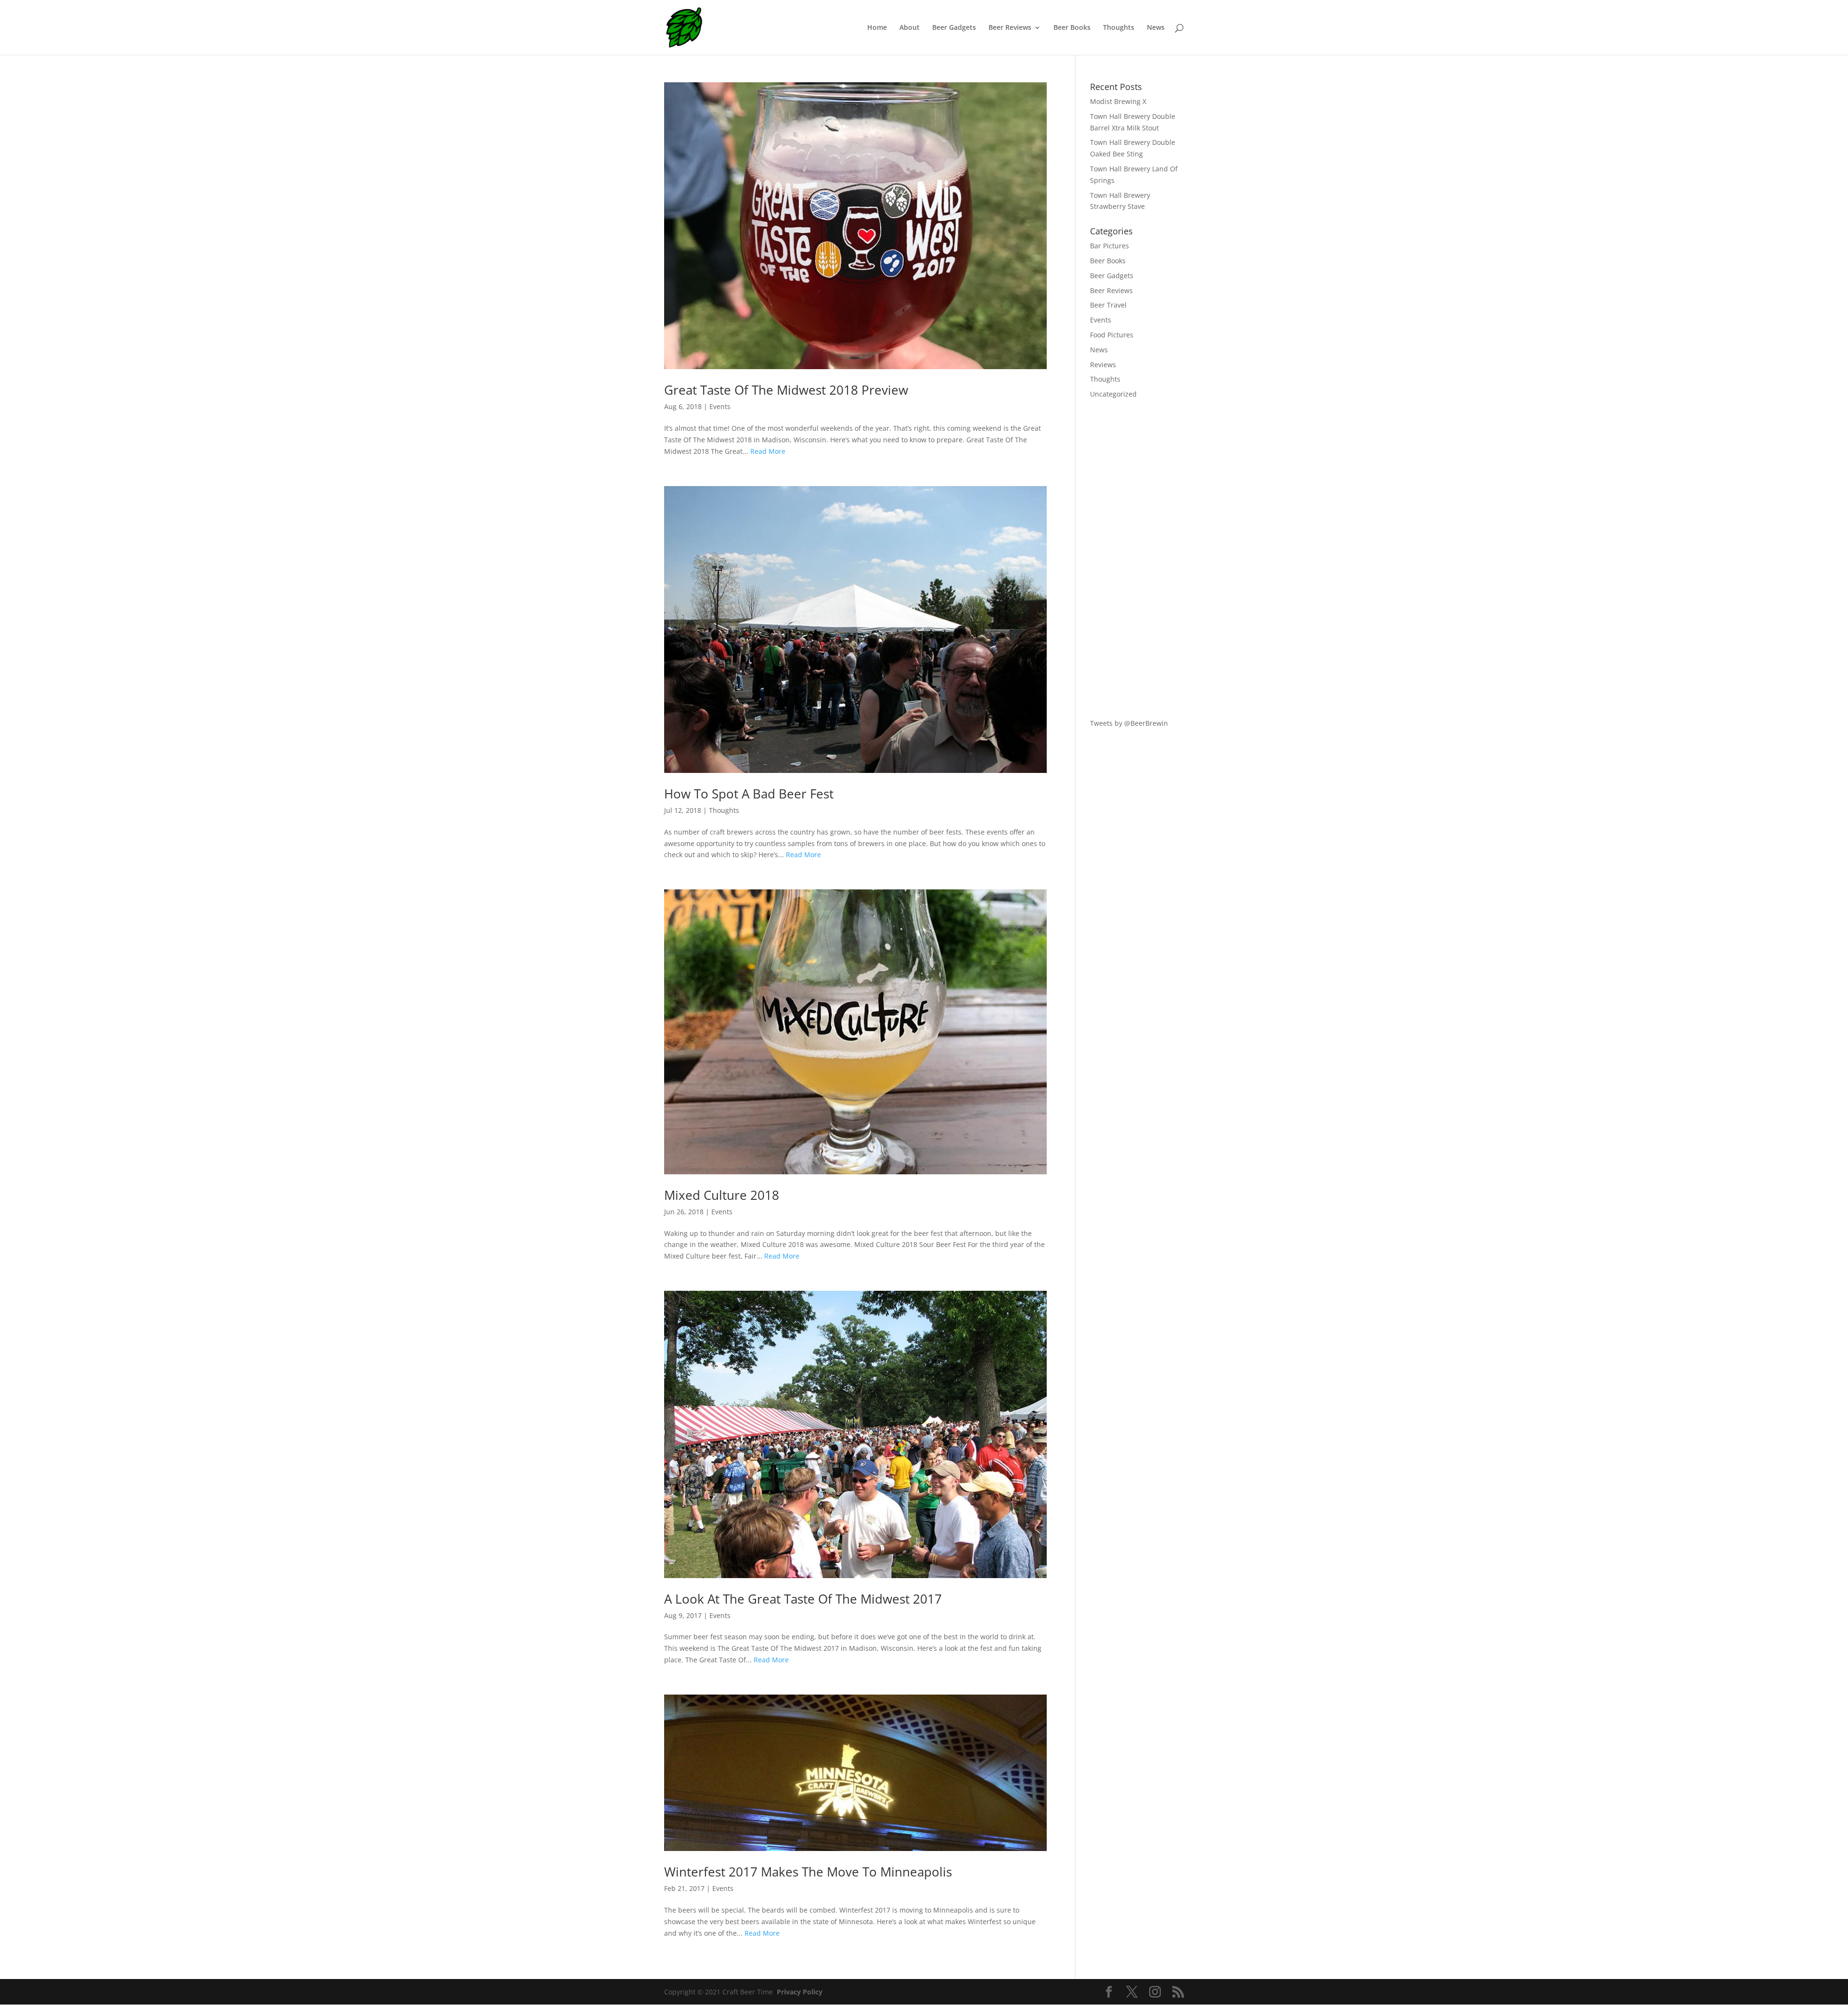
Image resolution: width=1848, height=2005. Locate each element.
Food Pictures (1112, 335)
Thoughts (1119, 28)
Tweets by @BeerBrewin (1129, 723)
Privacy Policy (800, 1992)
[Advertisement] (1137, 559)
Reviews (1103, 365)
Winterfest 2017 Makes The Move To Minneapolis (808, 1872)
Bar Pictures (1110, 246)
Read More (768, 451)
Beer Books (1072, 28)
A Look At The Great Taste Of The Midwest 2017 (803, 1599)
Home (877, 28)
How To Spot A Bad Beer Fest (749, 794)
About (910, 28)
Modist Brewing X (1118, 101)
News (1156, 28)
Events (720, 406)
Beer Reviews (1010, 28)
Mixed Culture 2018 (722, 1195)
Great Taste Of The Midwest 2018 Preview (786, 390)
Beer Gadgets (954, 28)
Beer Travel (1108, 305)
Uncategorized (1113, 394)
